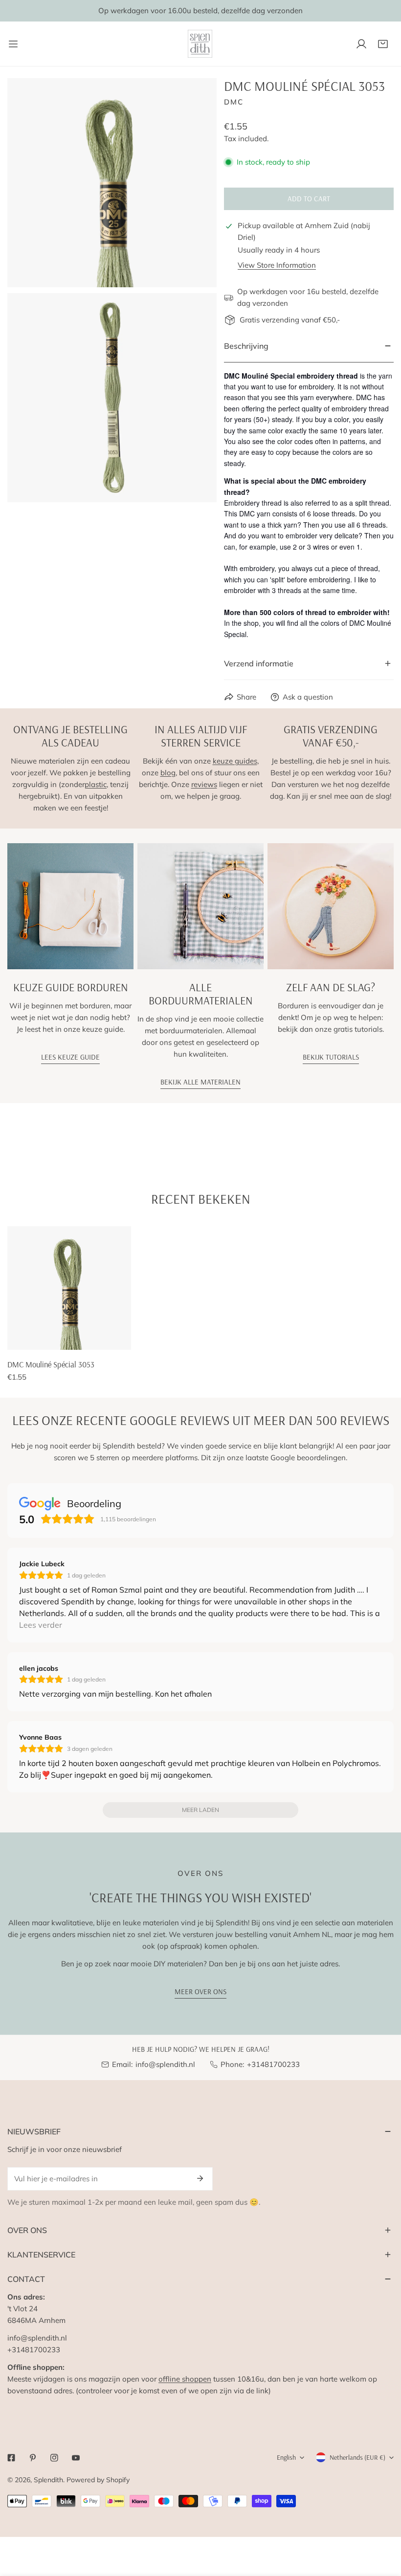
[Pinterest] (33, 2458)
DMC (234, 102)
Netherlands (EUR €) (357, 2457)
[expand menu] (13, 44)
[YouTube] (76, 2458)
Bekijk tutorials (331, 1057)
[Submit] (200, 2178)
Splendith (48, 2480)
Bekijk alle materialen (200, 1082)
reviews (204, 784)
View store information (277, 265)
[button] (383, 44)
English (286, 2457)
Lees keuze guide (70, 1057)
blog (168, 773)
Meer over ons (200, 1991)
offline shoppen (185, 2379)
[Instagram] (54, 2458)
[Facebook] (11, 2458)
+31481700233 (273, 2064)
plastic (96, 784)
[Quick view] (112, 1339)
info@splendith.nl (165, 2064)
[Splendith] (200, 44)
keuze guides (235, 761)
